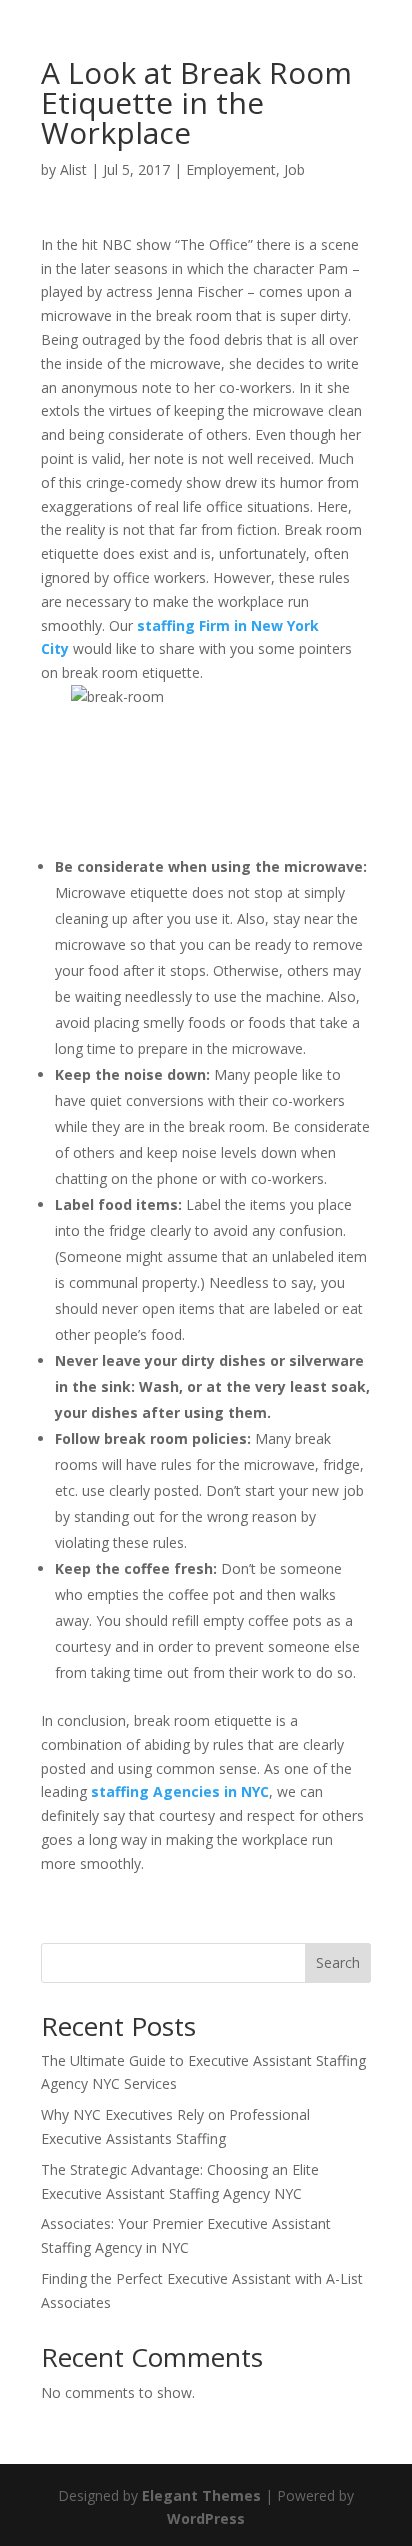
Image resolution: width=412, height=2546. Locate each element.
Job (294, 169)
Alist (73, 169)
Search (338, 1962)
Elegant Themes (201, 2495)
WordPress (206, 2518)
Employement (231, 169)
